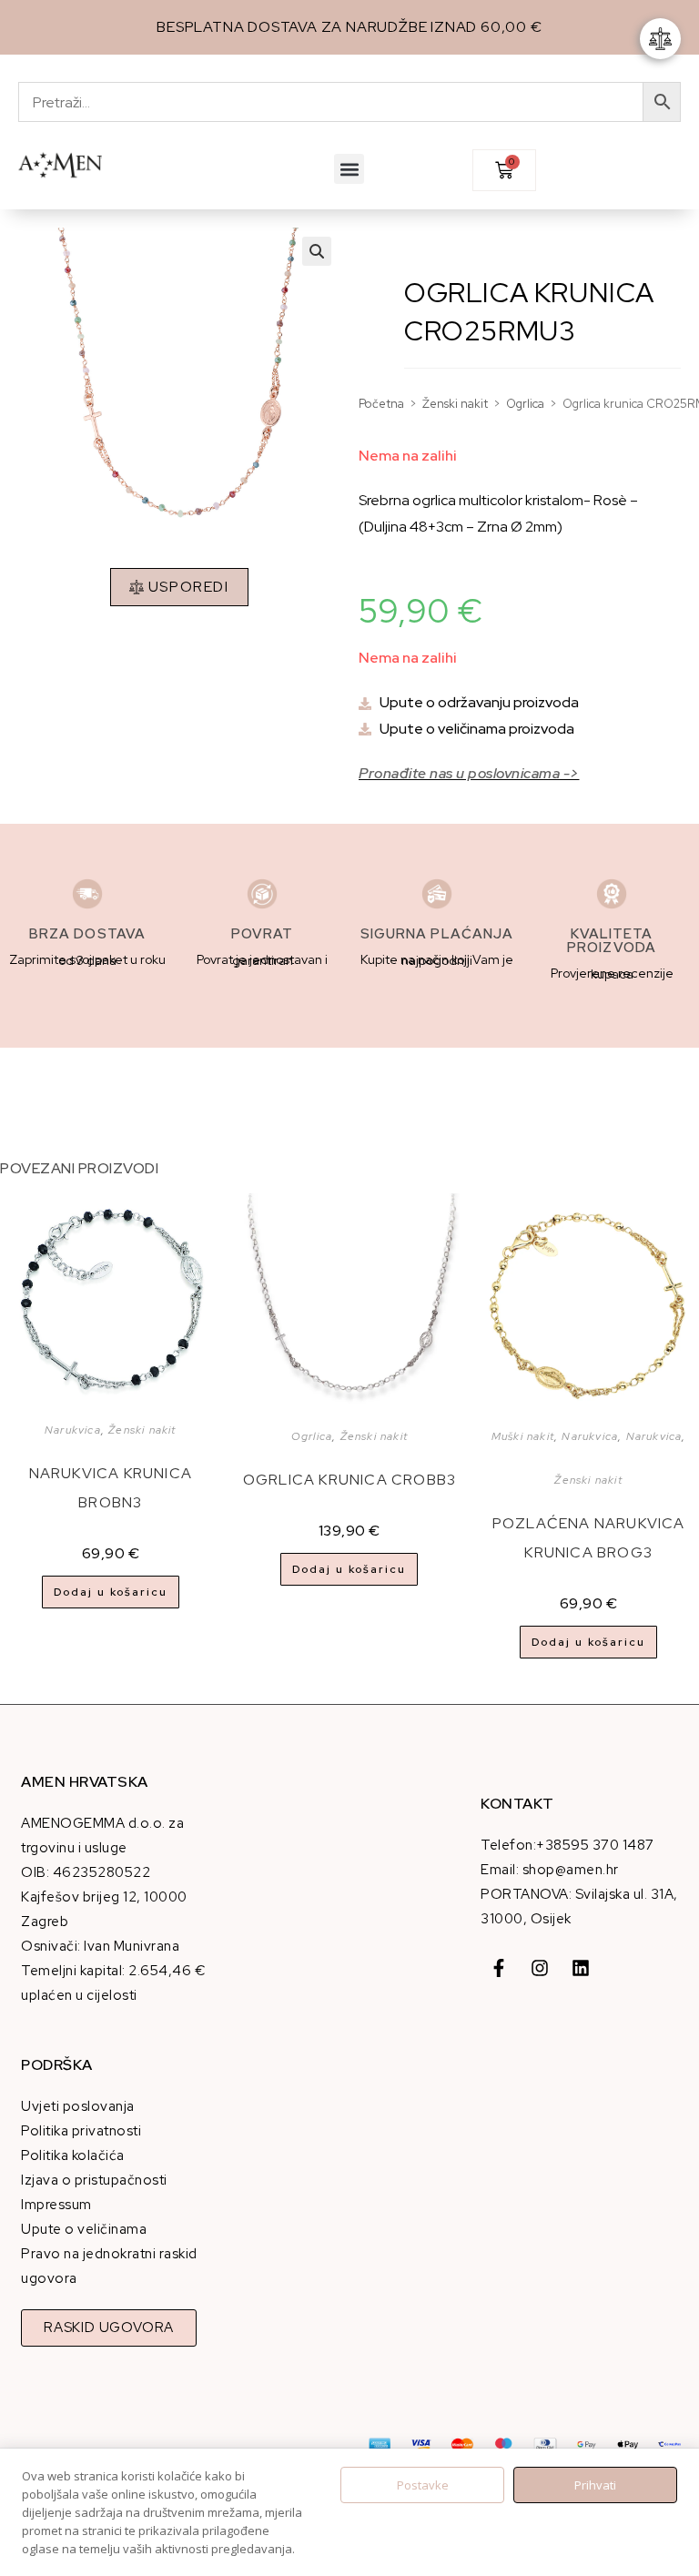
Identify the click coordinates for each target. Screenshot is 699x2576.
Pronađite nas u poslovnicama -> (469, 773)
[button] (349, 169)
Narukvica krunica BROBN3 (111, 1488)
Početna (381, 404)
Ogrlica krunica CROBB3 (349, 1480)
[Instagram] (540, 1968)
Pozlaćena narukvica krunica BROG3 (589, 1538)
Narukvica (73, 1430)
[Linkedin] (581, 1968)
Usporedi (189, 587)
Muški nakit (523, 1436)
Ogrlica (525, 404)
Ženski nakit (455, 404)
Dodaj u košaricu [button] (111, 1592)
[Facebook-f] (499, 1968)
